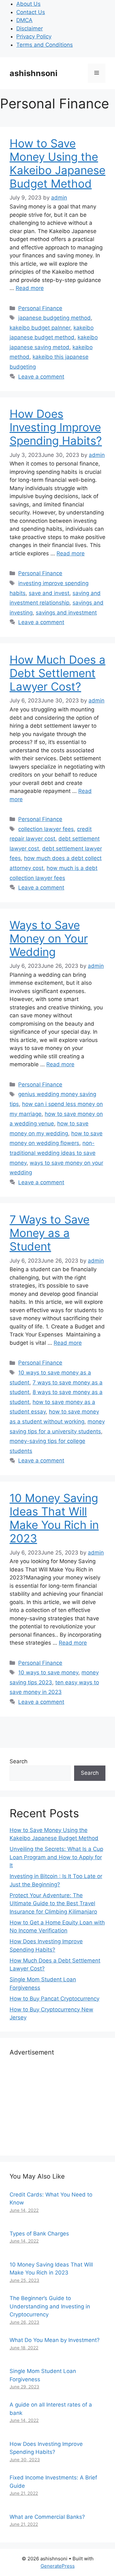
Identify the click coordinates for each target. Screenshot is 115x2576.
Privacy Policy (34, 36)
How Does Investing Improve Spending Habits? (56, 427)
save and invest (49, 593)
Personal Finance (40, 308)
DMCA (24, 20)
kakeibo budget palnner (40, 328)
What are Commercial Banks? (47, 2517)
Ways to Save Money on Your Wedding (49, 938)
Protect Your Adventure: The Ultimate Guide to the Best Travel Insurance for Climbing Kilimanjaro (53, 1903)
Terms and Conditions (45, 45)
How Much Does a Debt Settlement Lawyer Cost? (57, 673)
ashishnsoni (34, 73)
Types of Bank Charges (39, 2234)
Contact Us (31, 12)
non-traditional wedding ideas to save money (53, 1153)
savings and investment (66, 613)
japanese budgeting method (54, 318)
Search (19, 1761)
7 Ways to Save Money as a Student (50, 1233)
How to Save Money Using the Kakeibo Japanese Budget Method (57, 163)
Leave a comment (41, 377)
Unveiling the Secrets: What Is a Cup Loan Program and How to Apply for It (56, 1857)
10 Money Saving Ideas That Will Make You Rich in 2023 (54, 1518)
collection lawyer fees (46, 829)
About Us (28, 4)
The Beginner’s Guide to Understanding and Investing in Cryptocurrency (50, 2306)
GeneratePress (58, 2566)
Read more (30, 288)
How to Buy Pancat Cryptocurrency (54, 1999)
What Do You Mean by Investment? (55, 2340)
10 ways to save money (48, 1672)
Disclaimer (30, 28)
